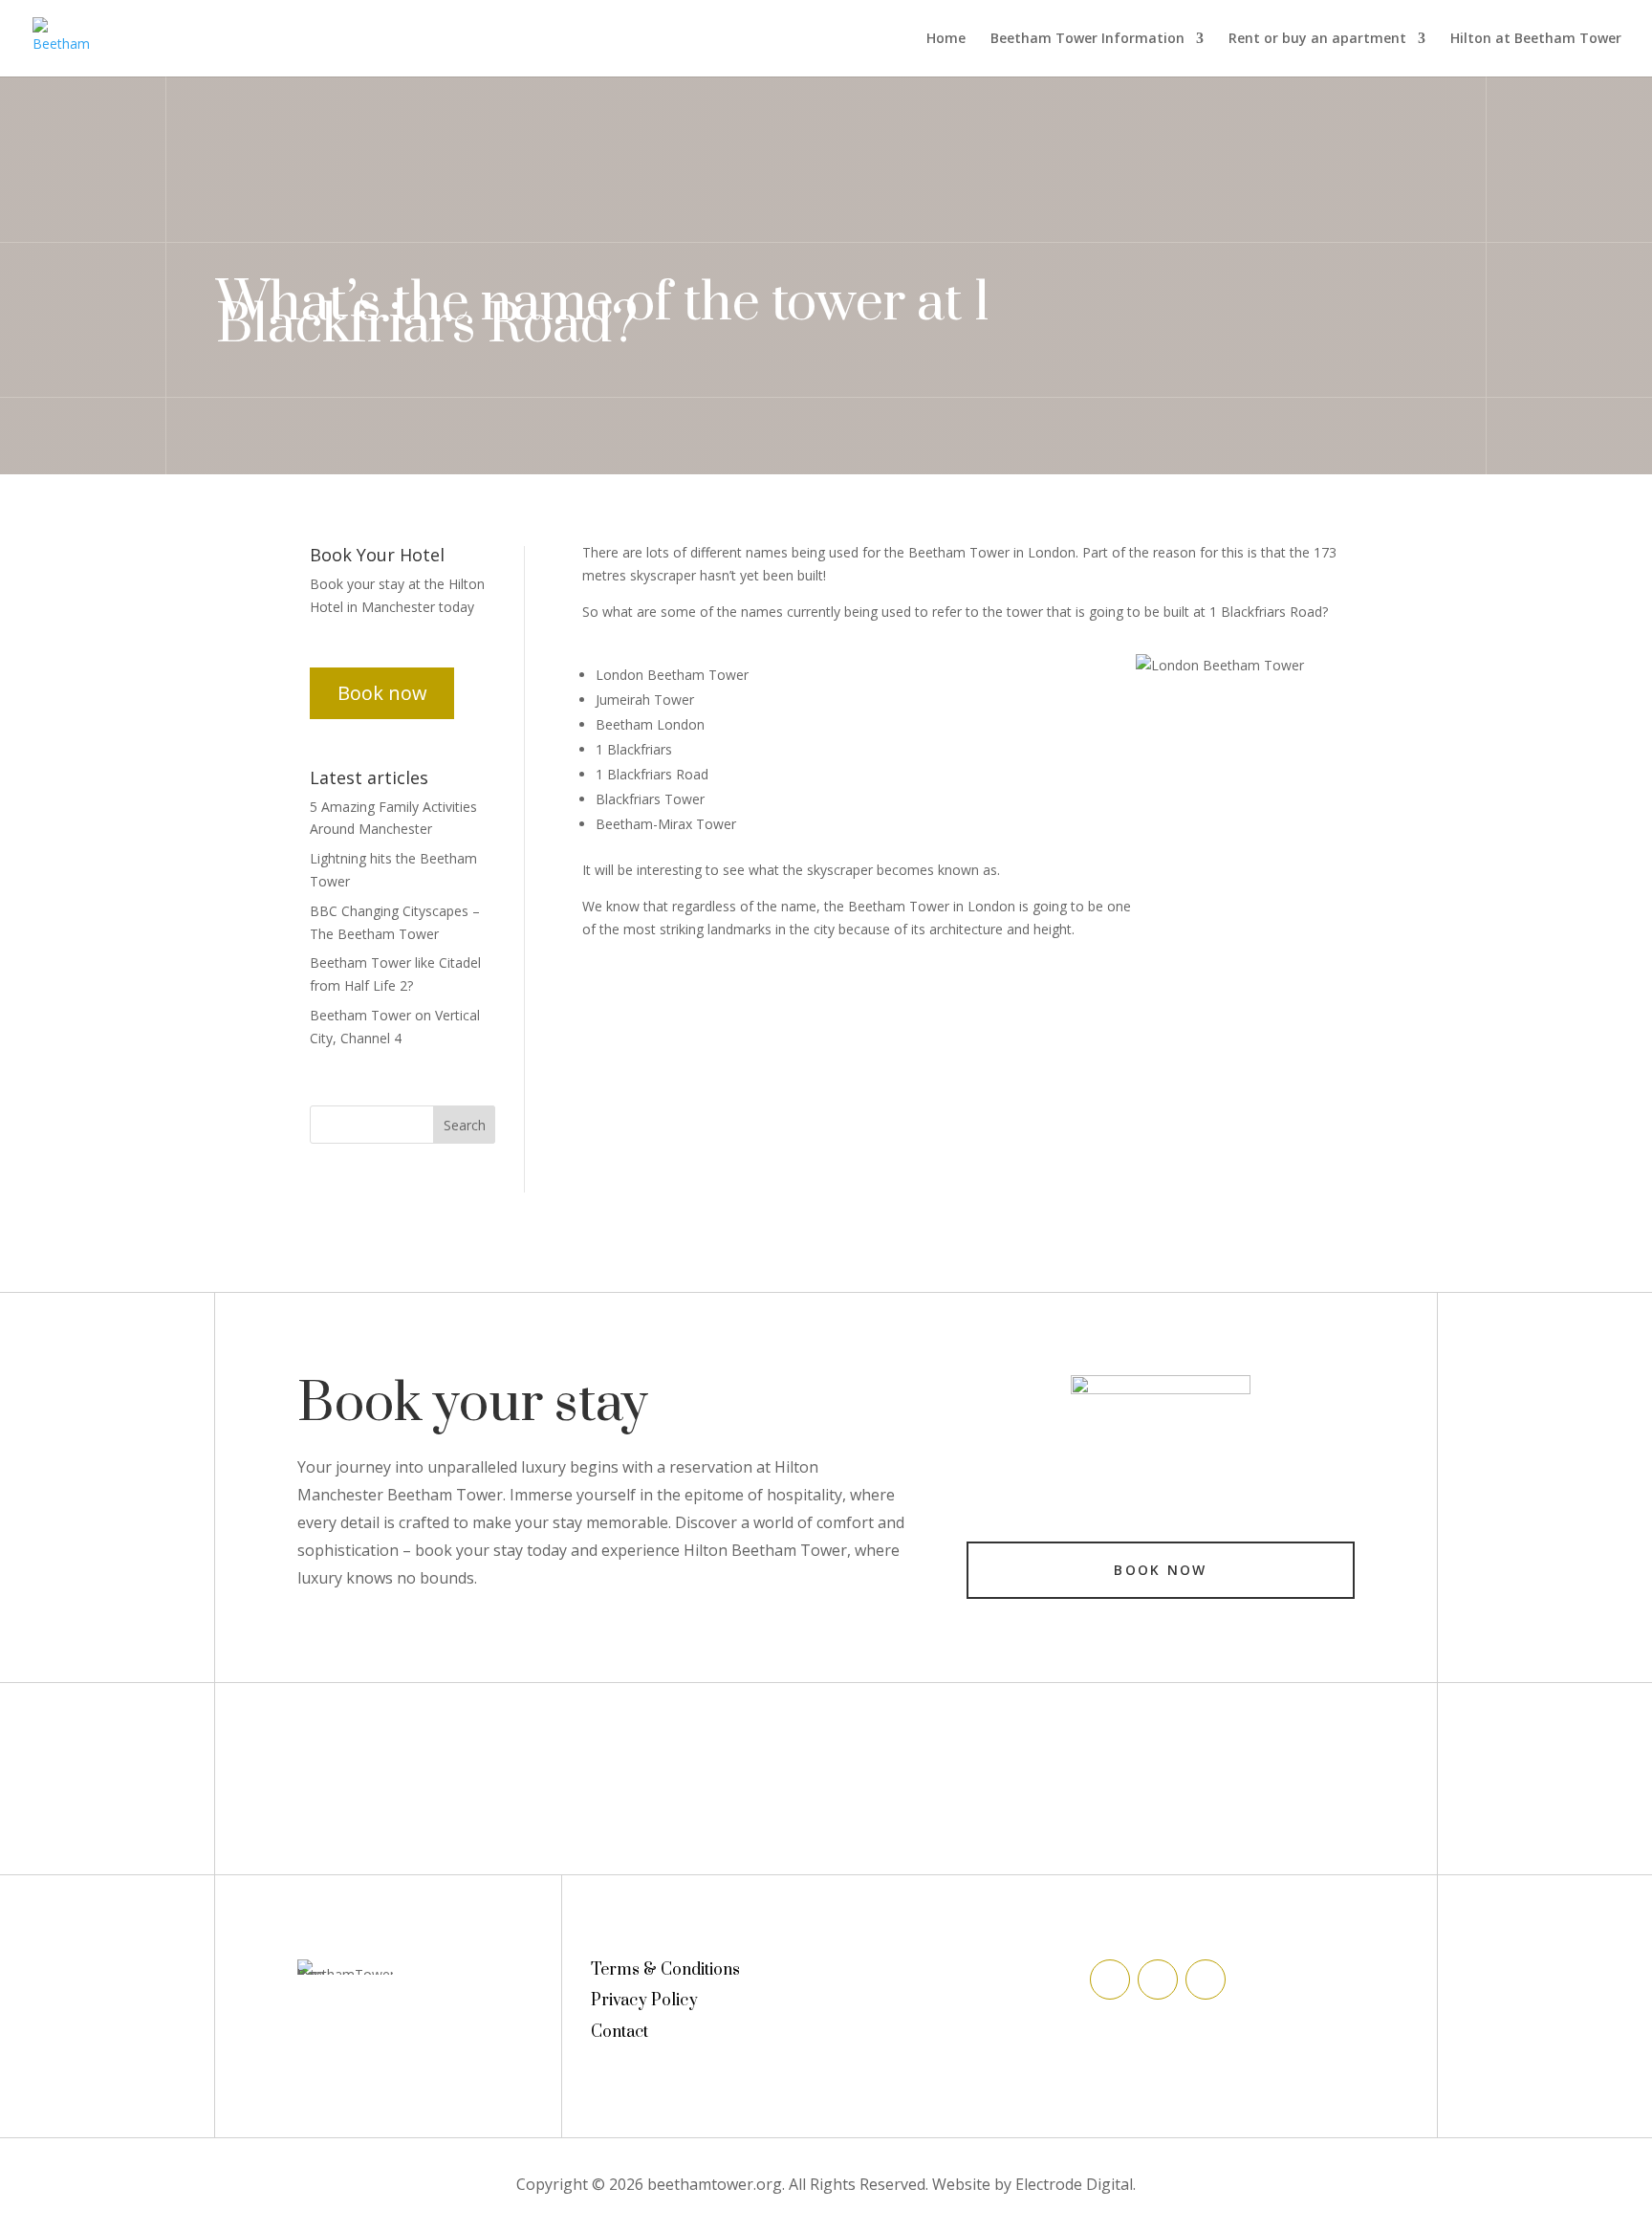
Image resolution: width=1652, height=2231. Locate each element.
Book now (382, 693)
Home (946, 39)
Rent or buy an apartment (1317, 39)
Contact (619, 2032)
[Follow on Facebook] (1110, 1979)
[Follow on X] (1158, 1979)
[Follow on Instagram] (1206, 1979)
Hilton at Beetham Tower (1536, 39)
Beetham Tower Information (1087, 39)
